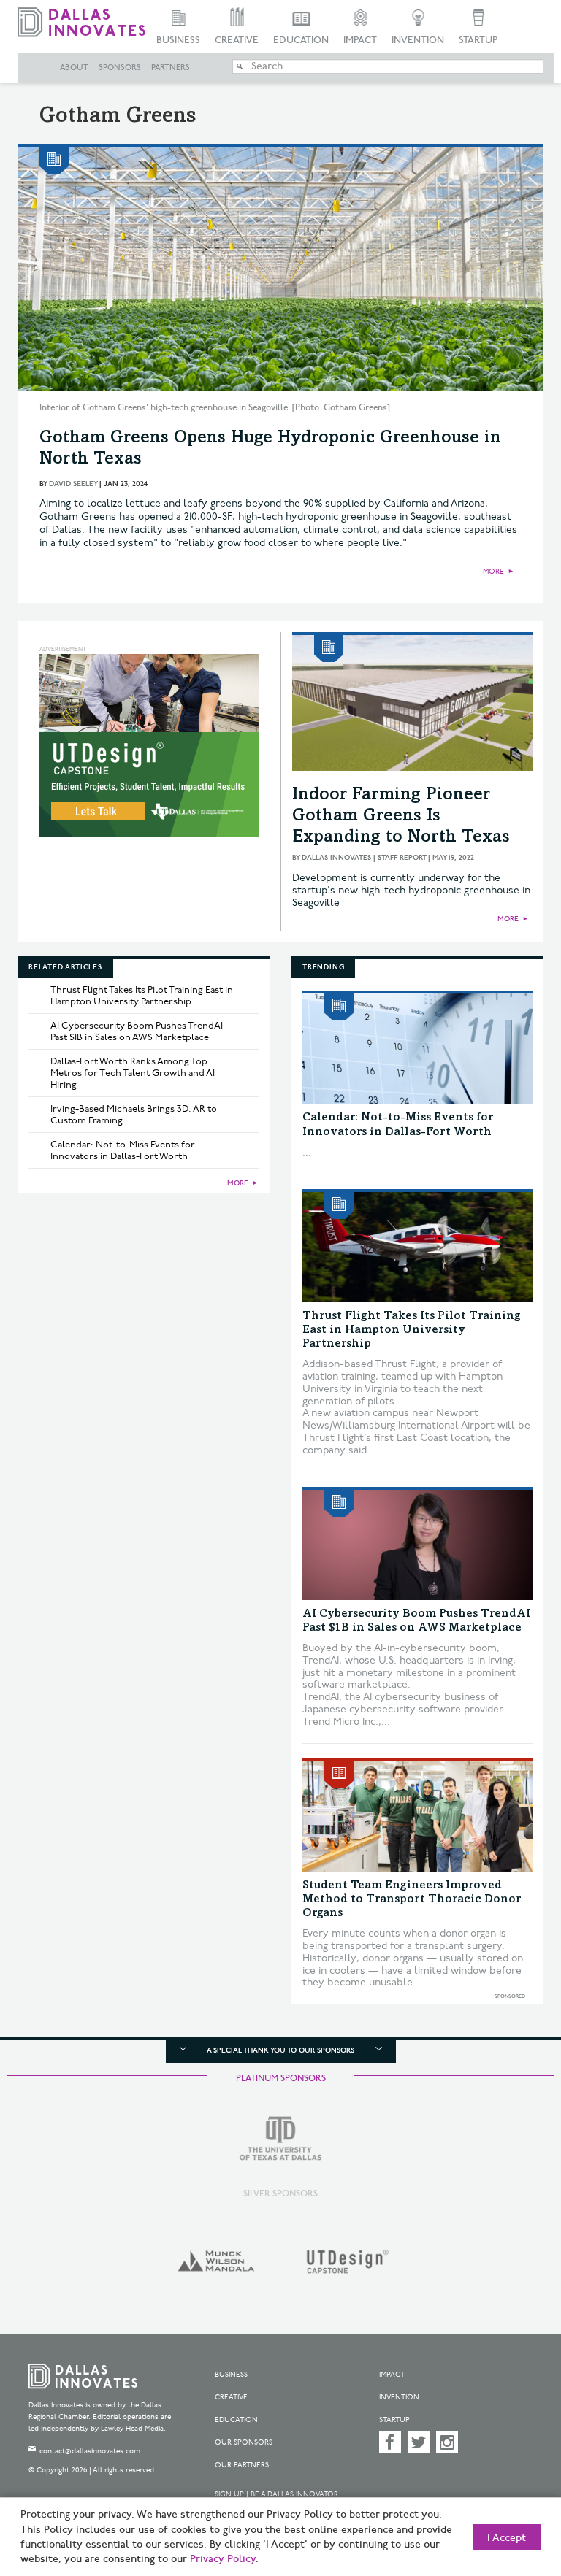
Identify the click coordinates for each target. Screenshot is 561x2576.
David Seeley (73, 484)
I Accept (507, 2538)
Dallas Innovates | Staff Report (364, 858)
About (74, 68)
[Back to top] (514, 2495)
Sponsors (120, 68)
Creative (237, 40)
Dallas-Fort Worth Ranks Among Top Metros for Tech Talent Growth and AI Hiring (133, 1073)
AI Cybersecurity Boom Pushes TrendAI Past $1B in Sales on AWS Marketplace (137, 1031)
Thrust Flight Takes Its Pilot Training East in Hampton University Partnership (142, 996)
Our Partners (242, 2465)
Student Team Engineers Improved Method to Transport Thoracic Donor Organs (412, 1899)
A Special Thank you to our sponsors (280, 2050)
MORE (493, 572)
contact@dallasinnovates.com (90, 2451)
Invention (418, 40)
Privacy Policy (223, 2559)
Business (178, 40)
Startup (478, 40)
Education (301, 40)
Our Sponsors (244, 2442)
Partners (171, 68)
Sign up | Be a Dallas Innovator (276, 2494)
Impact (360, 40)
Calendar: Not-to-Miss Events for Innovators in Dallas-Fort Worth (123, 1150)
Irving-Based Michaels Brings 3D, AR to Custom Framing (134, 1115)
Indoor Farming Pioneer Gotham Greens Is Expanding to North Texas (401, 817)
